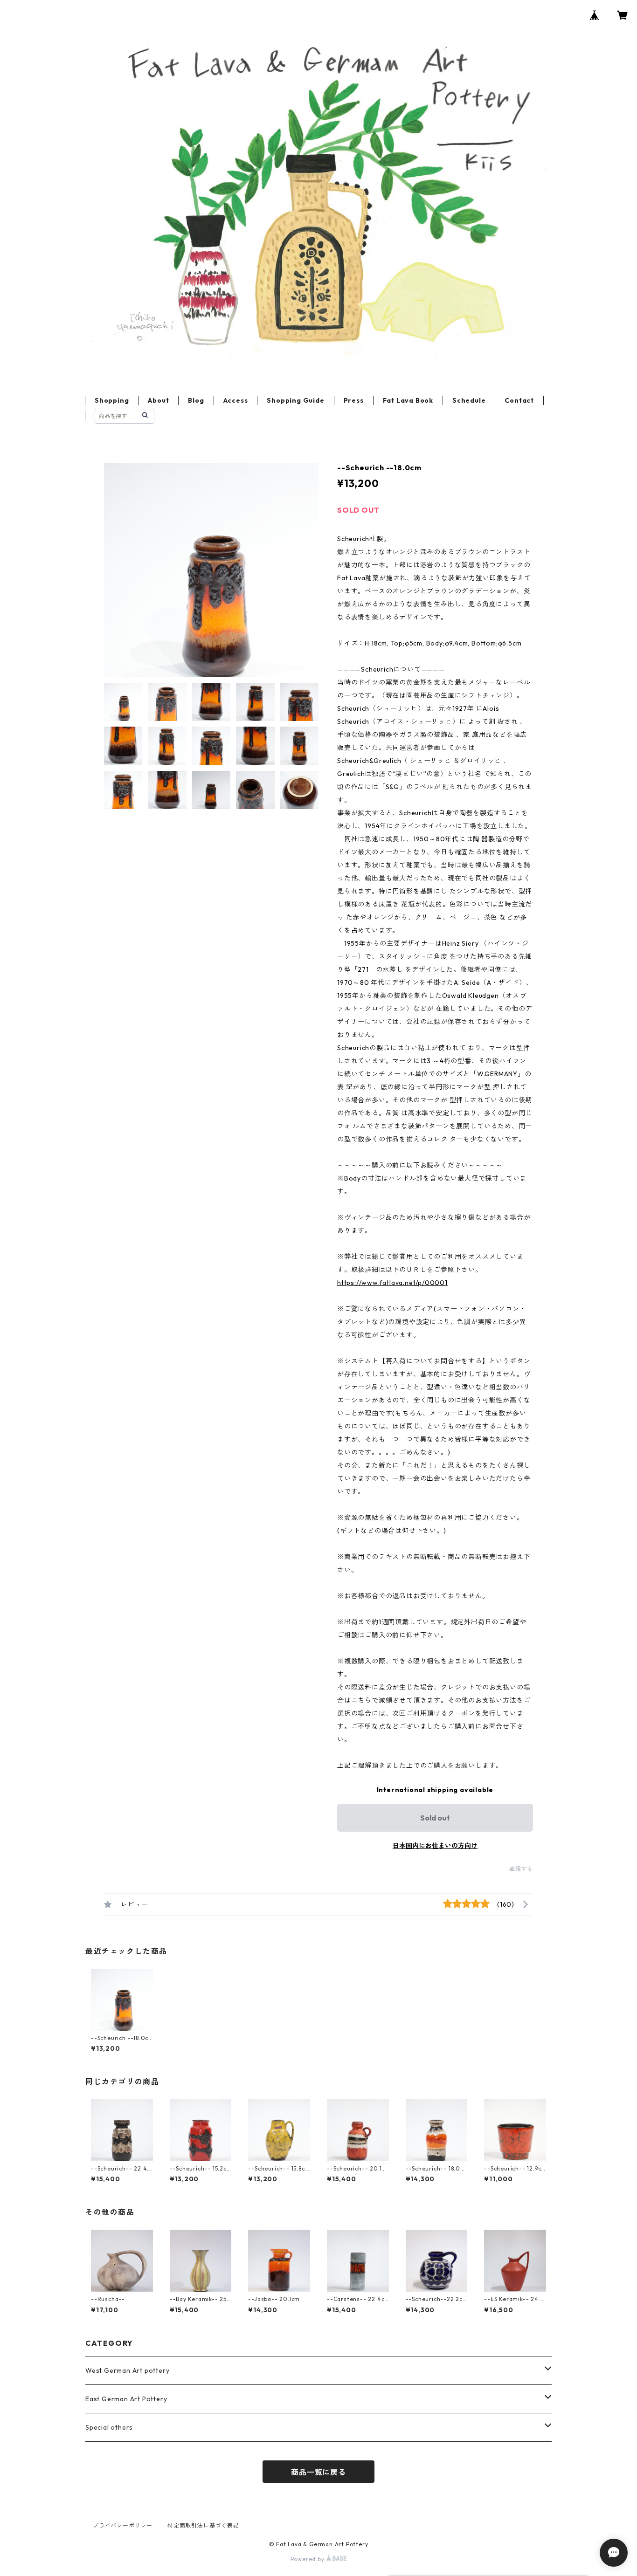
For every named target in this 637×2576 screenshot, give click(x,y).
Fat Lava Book (408, 400)
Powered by (308, 2559)
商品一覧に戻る (318, 2472)
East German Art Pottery (126, 2399)
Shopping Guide (295, 400)
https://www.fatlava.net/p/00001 (392, 1283)
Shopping (112, 400)
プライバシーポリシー (123, 2525)
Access (236, 400)
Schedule (469, 400)
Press (354, 400)
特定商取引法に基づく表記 (203, 2525)
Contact (519, 400)
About (158, 400)
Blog (196, 400)
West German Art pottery (127, 2370)
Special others (109, 2427)
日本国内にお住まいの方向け (435, 1846)
